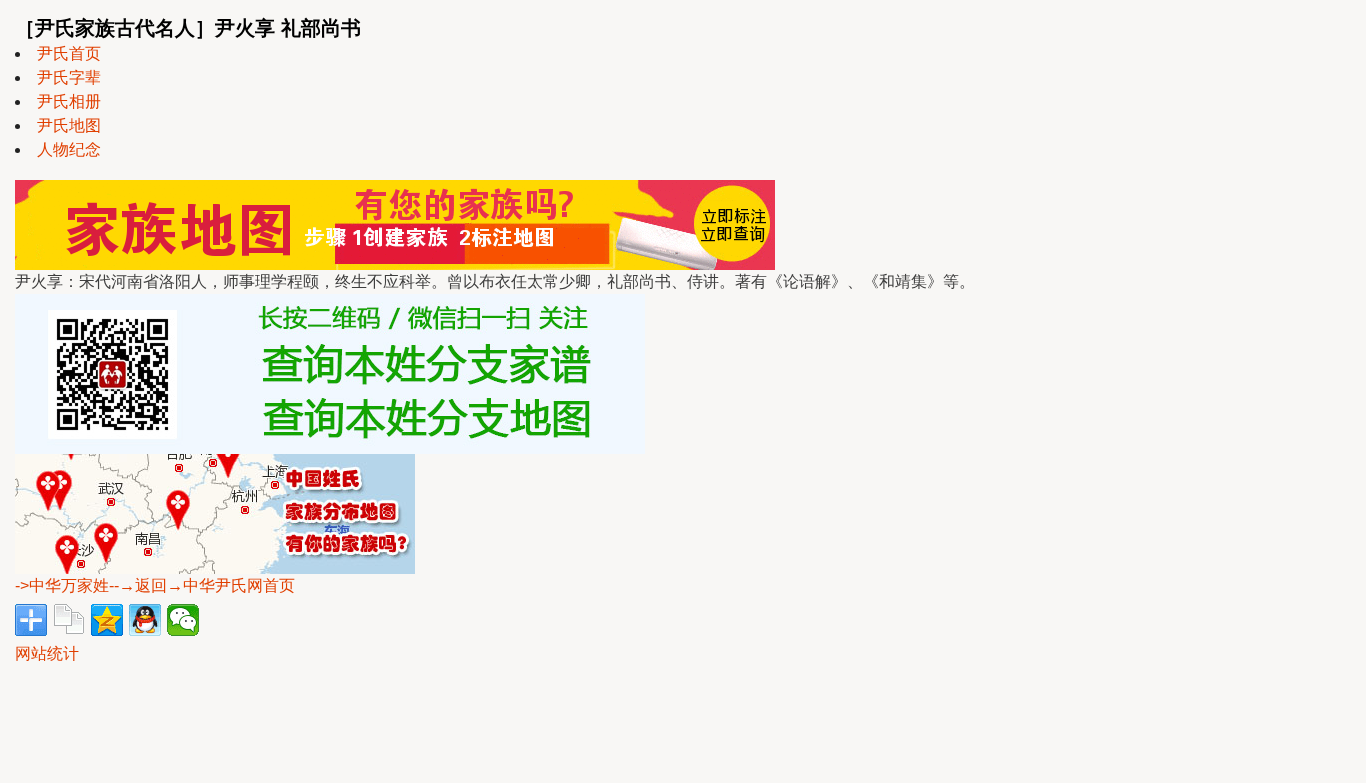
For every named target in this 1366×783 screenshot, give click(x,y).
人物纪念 (69, 149)
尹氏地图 (69, 125)
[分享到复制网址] (69, 620)
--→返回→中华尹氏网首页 (202, 585)
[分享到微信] (183, 620)
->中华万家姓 (62, 585)
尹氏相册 (69, 101)
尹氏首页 (69, 53)
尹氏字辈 (69, 77)
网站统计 (47, 653)
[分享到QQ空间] (107, 620)
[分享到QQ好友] (145, 620)
